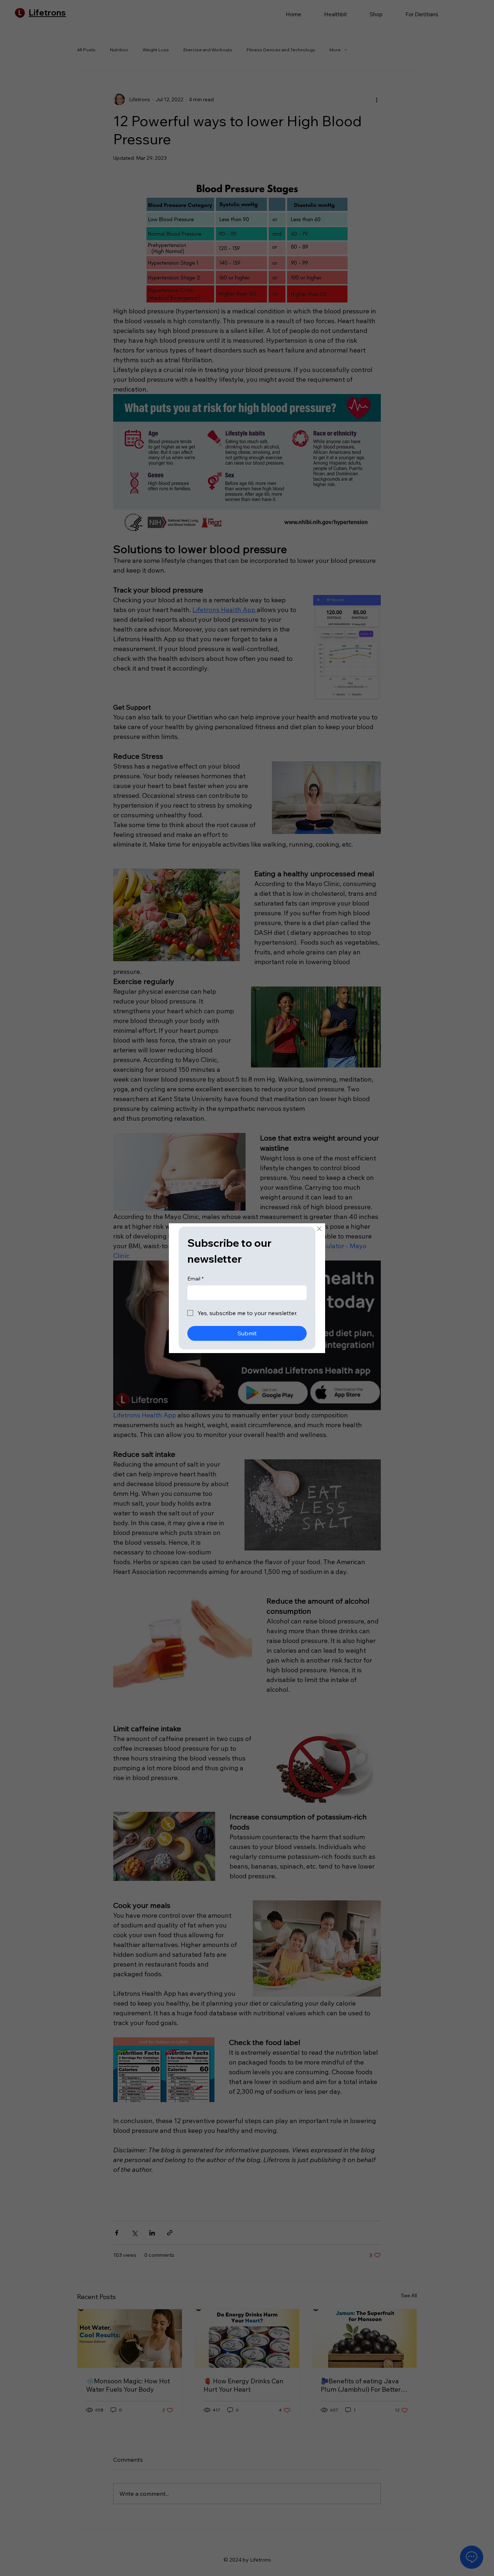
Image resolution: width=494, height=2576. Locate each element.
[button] (319, 1229)
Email (195, 1279)
